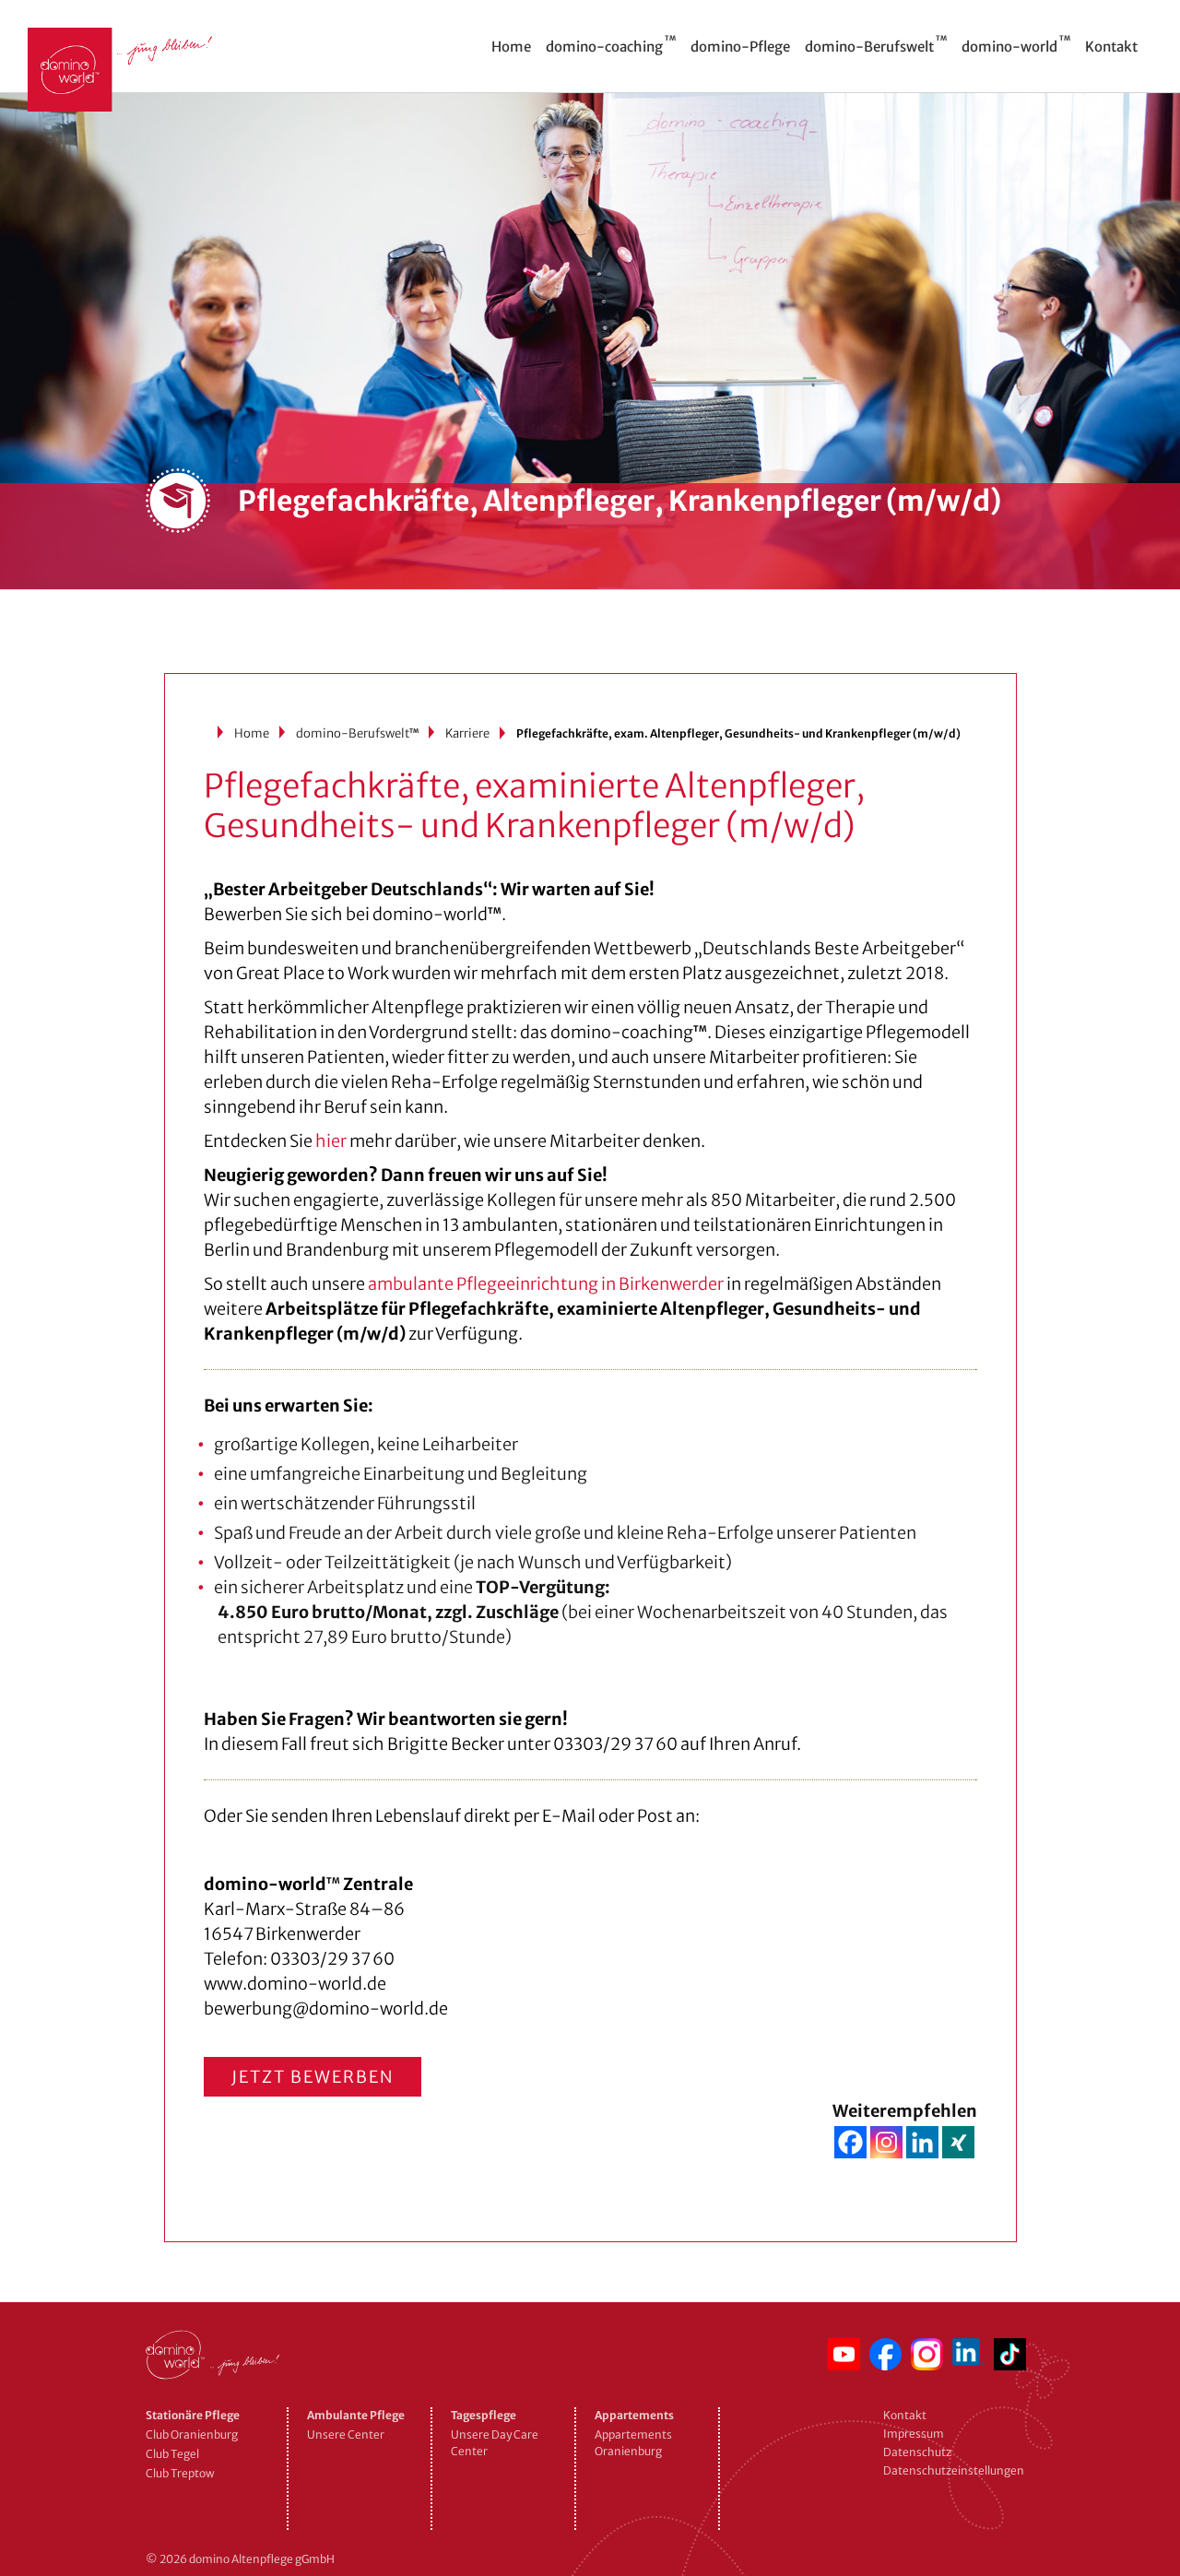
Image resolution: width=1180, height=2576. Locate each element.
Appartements (634, 2415)
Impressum (914, 2434)
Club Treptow (180, 2473)
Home (252, 733)
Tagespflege (484, 2415)
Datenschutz (917, 2452)
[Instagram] (886, 2142)
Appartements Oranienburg (633, 2443)
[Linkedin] (922, 2142)
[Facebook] (850, 2142)
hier (331, 1141)
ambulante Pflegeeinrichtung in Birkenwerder (546, 1284)
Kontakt (905, 2415)
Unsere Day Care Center (495, 2443)
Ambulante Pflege (356, 2415)
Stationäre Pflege (193, 2415)
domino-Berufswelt (357, 733)
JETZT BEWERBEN (313, 2077)
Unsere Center (346, 2434)
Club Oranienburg (192, 2434)
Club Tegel (172, 2454)
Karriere (467, 733)
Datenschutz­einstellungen (954, 2470)
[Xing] (958, 2142)
